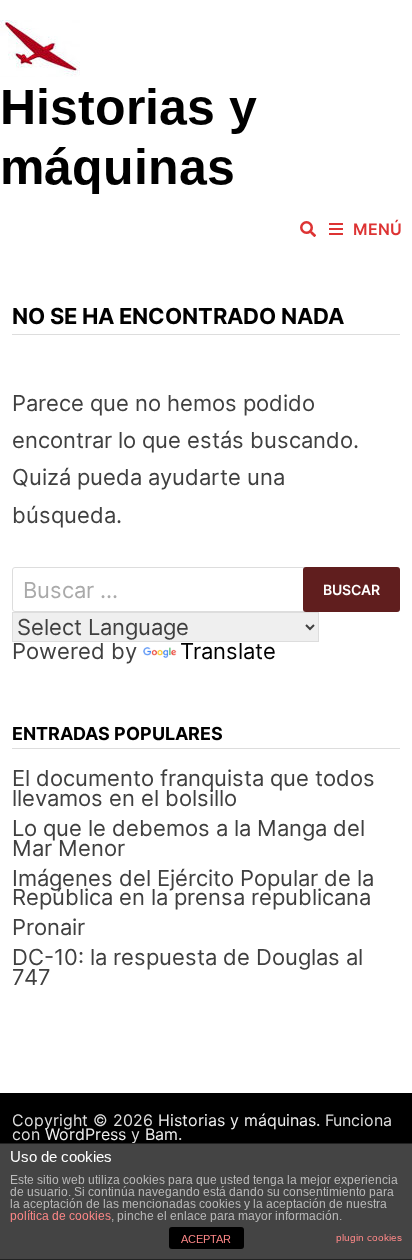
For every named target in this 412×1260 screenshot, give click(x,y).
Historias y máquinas (237, 1120)
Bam (161, 1134)
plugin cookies (369, 1237)
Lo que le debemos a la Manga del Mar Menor (188, 838)
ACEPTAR (206, 1239)
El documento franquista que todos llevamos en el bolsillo (193, 788)
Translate (228, 651)
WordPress (85, 1134)
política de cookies (60, 1216)
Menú (377, 229)
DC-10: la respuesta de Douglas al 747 (187, 967)
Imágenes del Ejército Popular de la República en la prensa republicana (193, 888)
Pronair (48, 927)
